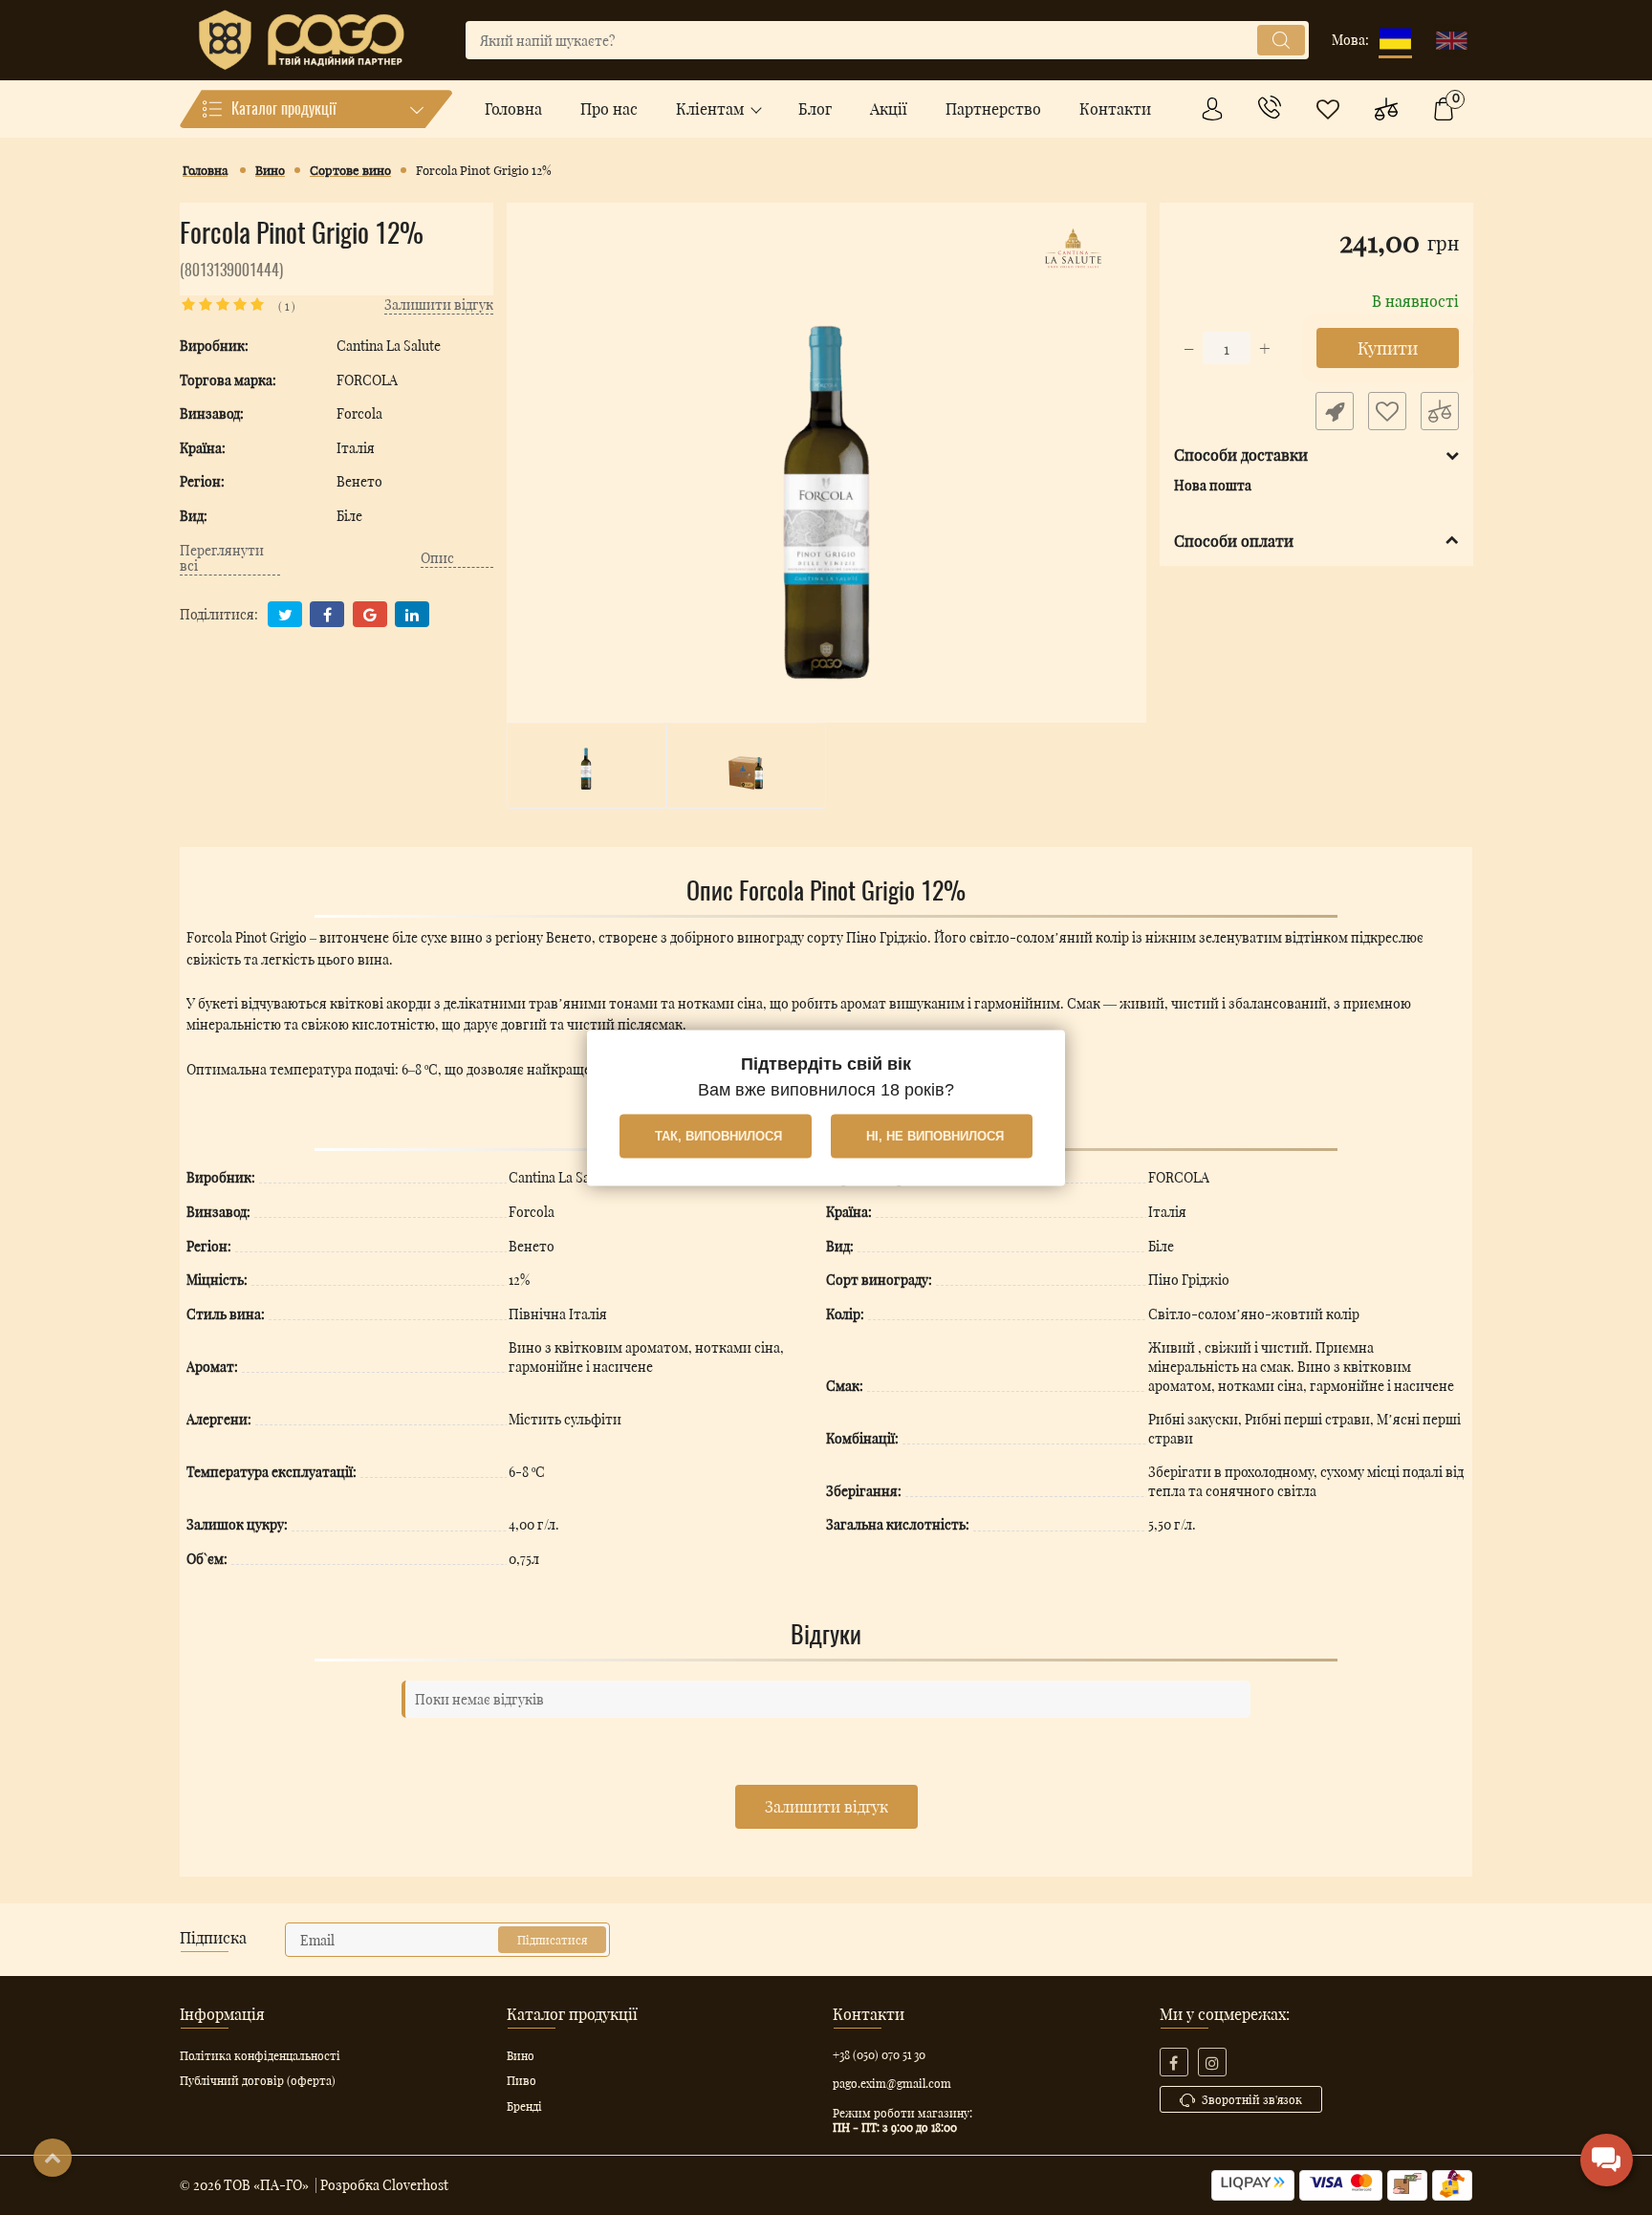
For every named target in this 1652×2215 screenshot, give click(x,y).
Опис (437, 559)
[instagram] (1212, 2062)
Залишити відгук (826, 1806)
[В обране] (1386, 411)
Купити (1387, 348)
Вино (521, 2055)
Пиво (522, 2080)
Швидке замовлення (1334, 411)
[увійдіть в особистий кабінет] (1212, 109)
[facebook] (1174, 2062)
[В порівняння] (1439, 411)
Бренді (524, 2106)
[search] (1281, 40)
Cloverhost (415, 2185)
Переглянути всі (222, 559)
